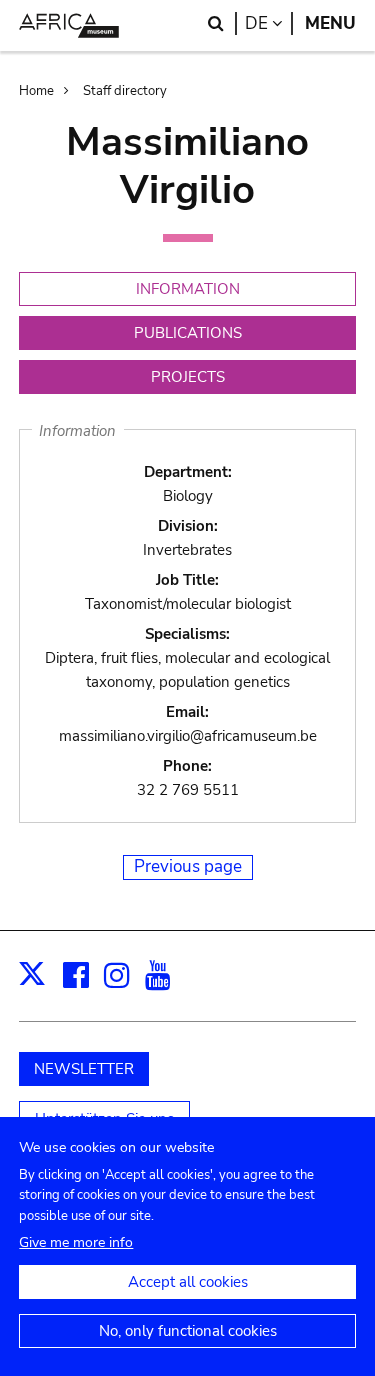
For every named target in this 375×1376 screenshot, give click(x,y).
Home (36, 91)
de (269, 23)
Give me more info (76, 1242)
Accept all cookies (188, 1282)
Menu (330, 23)
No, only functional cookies (188, 1331)
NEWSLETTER (84, 1069)
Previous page (188, 866)
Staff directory (125, 91)
